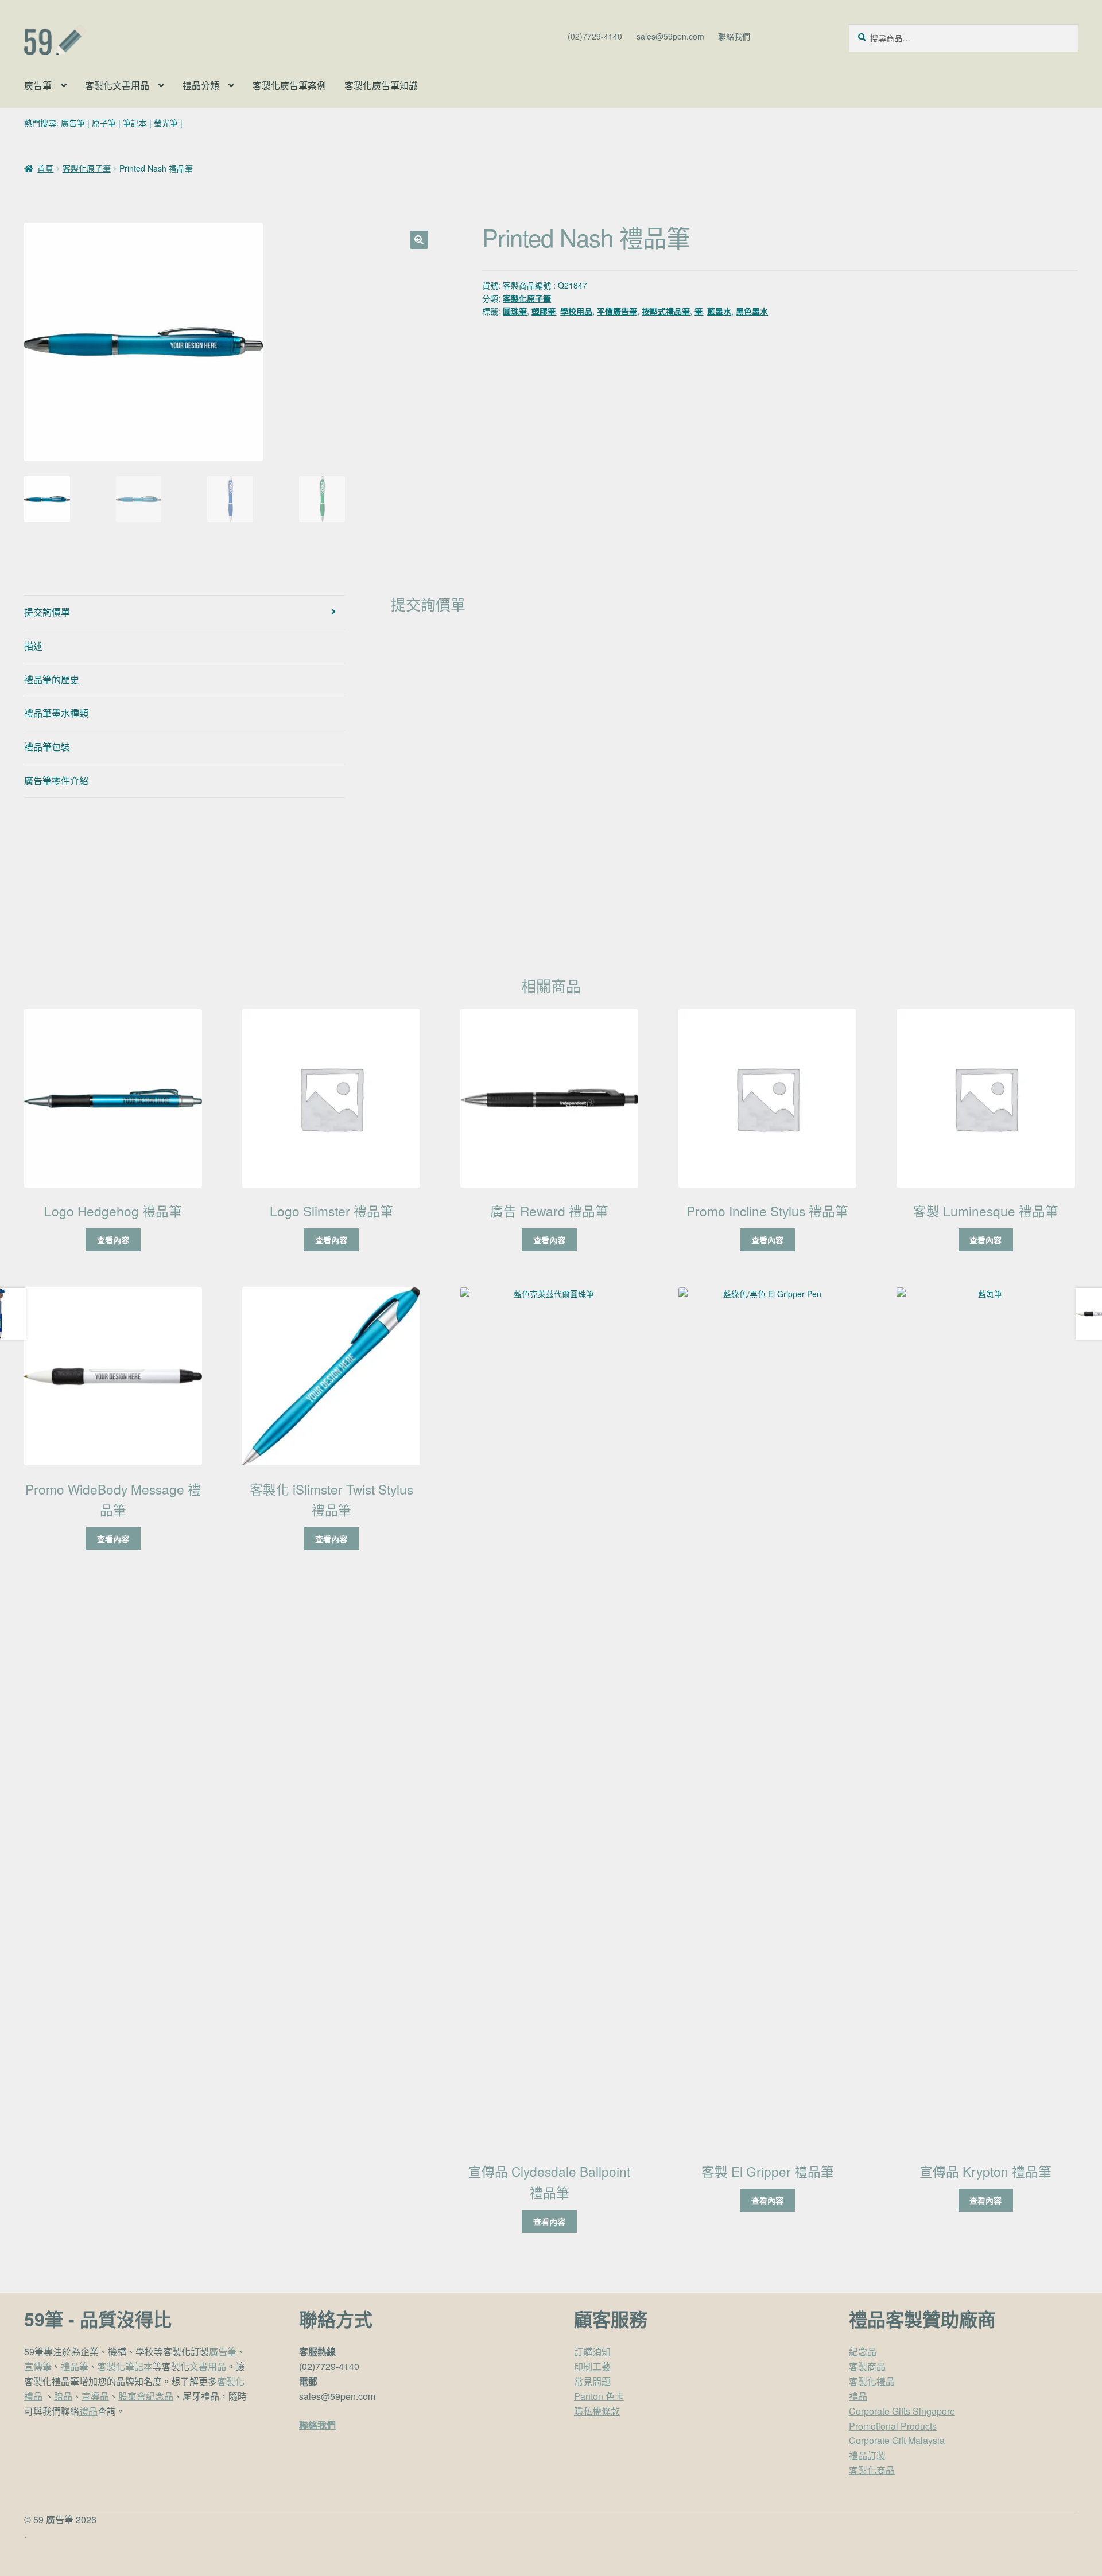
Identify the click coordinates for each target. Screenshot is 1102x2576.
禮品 (88, 2411)
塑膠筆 (544, 311)
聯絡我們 (734, 36)
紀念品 (863, 2351)
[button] (419, 240)
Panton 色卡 (599, 2396)
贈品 (63, 2396)
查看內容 (113, 1240)
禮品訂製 (867, 2455)
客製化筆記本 (125, 2366)
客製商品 (867, 2366)
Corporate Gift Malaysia (897, 2440)
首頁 (45, 168)
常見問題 (592, 2381)
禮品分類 (201, 85)
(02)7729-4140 (595, 36)
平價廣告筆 (617, 311)
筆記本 (135, 123)
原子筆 (104, 123)
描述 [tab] (33, 646)
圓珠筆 (515, 311)
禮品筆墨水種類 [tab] (56, 713)
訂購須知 (592, 2351)
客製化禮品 (872, 2381)
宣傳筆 (38, 2366)
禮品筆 (75, 2366)
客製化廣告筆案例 (289, 85)
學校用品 (576, 311)
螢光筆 (166, 123)
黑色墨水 (752, 311)
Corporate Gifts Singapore (902, 2411)
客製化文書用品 (117, 85)
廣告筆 (38, 85)
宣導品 (95, 2396)
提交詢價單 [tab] (47, 612)
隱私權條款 (597, 2411)
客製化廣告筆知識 (381, 85)
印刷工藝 (592, 2366)
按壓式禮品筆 (666, 311)
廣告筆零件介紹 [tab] (56, 781)
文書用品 (208, 2366)
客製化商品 (872, 2470)
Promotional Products (893, 2426)
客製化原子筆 (87, 168)
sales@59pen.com (670, 36)
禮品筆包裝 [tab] (47, 747)
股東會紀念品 (146, 2396)
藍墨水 (719, 311)
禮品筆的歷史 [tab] (52, 680)
